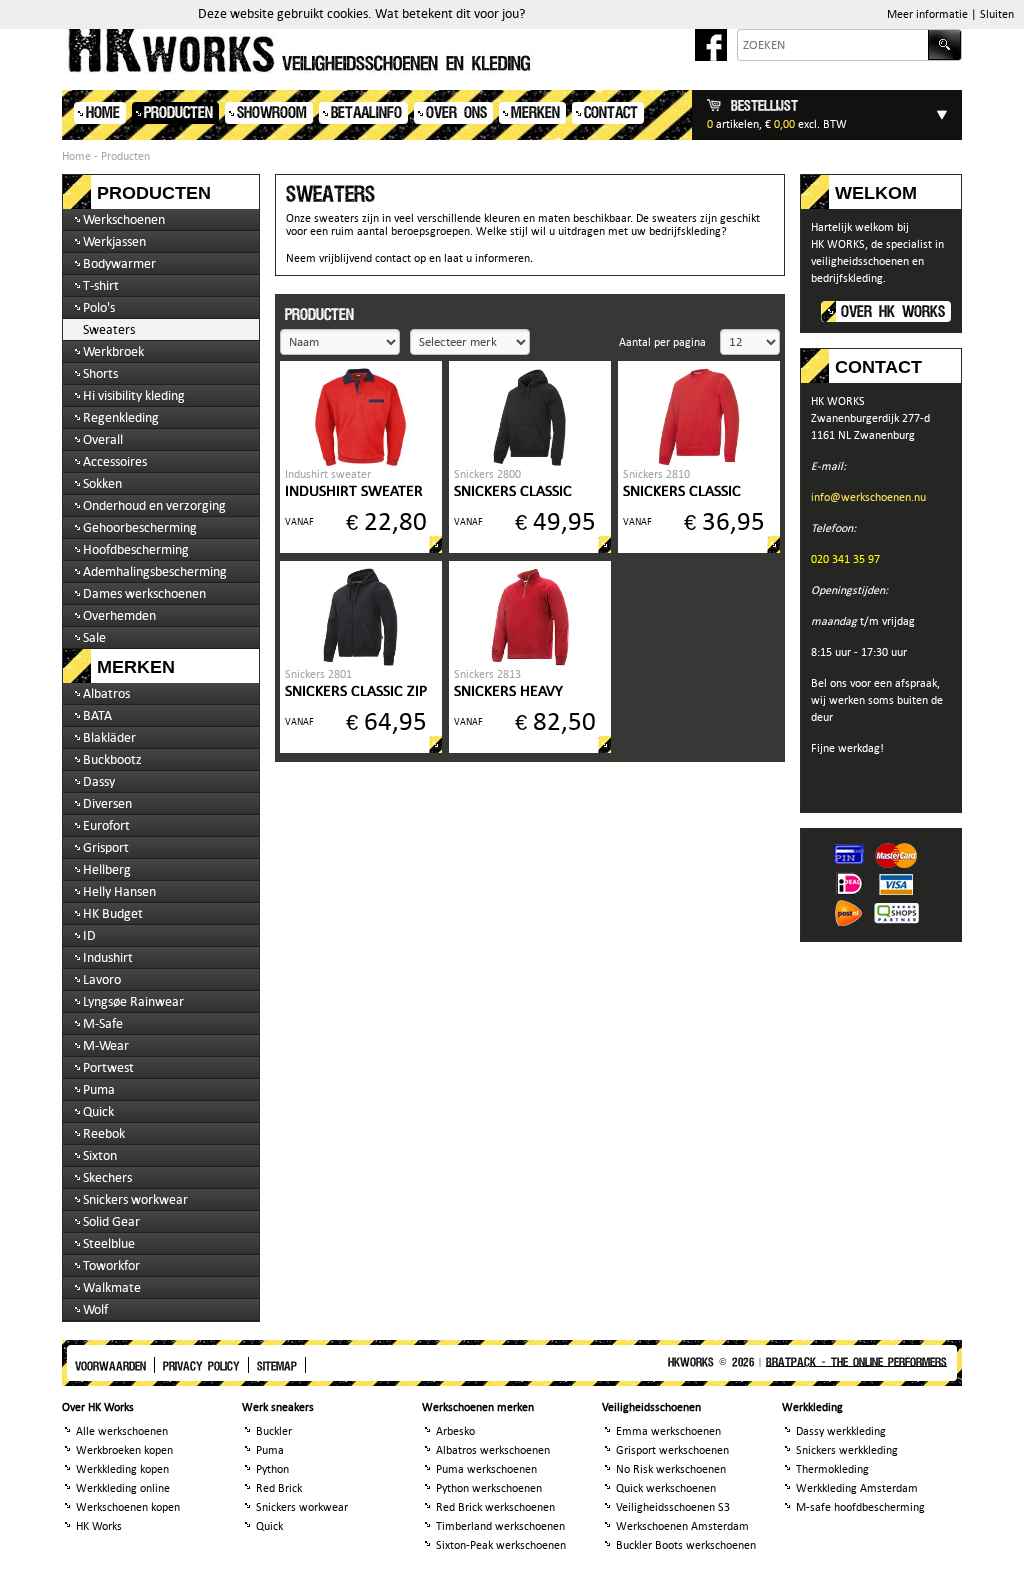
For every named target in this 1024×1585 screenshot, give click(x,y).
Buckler (274, 1431)
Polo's (99, 307)
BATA (97, 715)
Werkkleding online (123, 1488)
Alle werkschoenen (122, 1431)
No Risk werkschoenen (671, 1469)
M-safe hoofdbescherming (860, 1507)
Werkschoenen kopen (128, 1507)
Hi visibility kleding (134, 395)
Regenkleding (121, 417)
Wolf (95, 1309)
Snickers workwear (135, 1199)
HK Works (99, 1526)
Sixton (100, 1155)
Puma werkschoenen (486, 1469)
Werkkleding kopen (122, 1469)
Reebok (104, 1133)
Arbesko (455, 1431)
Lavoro (102, 979)
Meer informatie (927, 14)
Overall (103, 439)
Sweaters (109, 329)
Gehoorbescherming (140, 527)
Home (76, 156)
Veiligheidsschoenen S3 (673, 1507)
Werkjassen (114, 241)
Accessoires (115, 461)
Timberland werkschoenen (500, 1526)
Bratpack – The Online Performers (856, 1363)
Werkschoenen (124, 219)
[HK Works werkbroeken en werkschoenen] (401, 49)
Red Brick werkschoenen (495, 1507)
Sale (94, 637)
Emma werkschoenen (668, 1431)
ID (89, 935)
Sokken (102, 483)
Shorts (100, 373)
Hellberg (107, 869)
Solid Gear (111, 1221)
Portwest (108, 1067)
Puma (99, 1089)
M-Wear (106, 1045)
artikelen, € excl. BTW (777, 115)
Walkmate (112, 1287)
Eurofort (106, 825)
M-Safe (103, 1023)
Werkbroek (113, 351)
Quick (98, 1111)
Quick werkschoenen (666, 1488)
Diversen (107, 803)
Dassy (99, 781)
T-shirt (101, 285)
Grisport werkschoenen (672, 1450)
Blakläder (109, 737)
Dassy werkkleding (841, 1431)
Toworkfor (111, 1265)
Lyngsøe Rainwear (133, 1001)
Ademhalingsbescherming (155, 571)
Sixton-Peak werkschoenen (501, 1545)
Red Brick (279, 1488)
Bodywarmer (119, 263)
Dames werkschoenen (144, 593)
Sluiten (997, 14)
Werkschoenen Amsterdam (682, 1526)
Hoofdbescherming (136, 549)
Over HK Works (893, 312)
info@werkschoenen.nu (868, 497)
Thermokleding (832, 1469)
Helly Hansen (119, 891)
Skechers (107, 1177)
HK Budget (113, 913)
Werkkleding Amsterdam (857, 1488)
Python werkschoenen (489, 1488)
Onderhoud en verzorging (154, 505)
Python (272, 1469)
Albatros (106, 693)
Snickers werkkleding (847, 1450)
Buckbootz (112, 759)
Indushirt (108, 957)
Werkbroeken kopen (124, 1450)
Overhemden (119, 615)
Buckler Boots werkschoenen (686, 1545)
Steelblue (109, 1243)
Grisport (106, 847)
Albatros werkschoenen (493, 1450)
